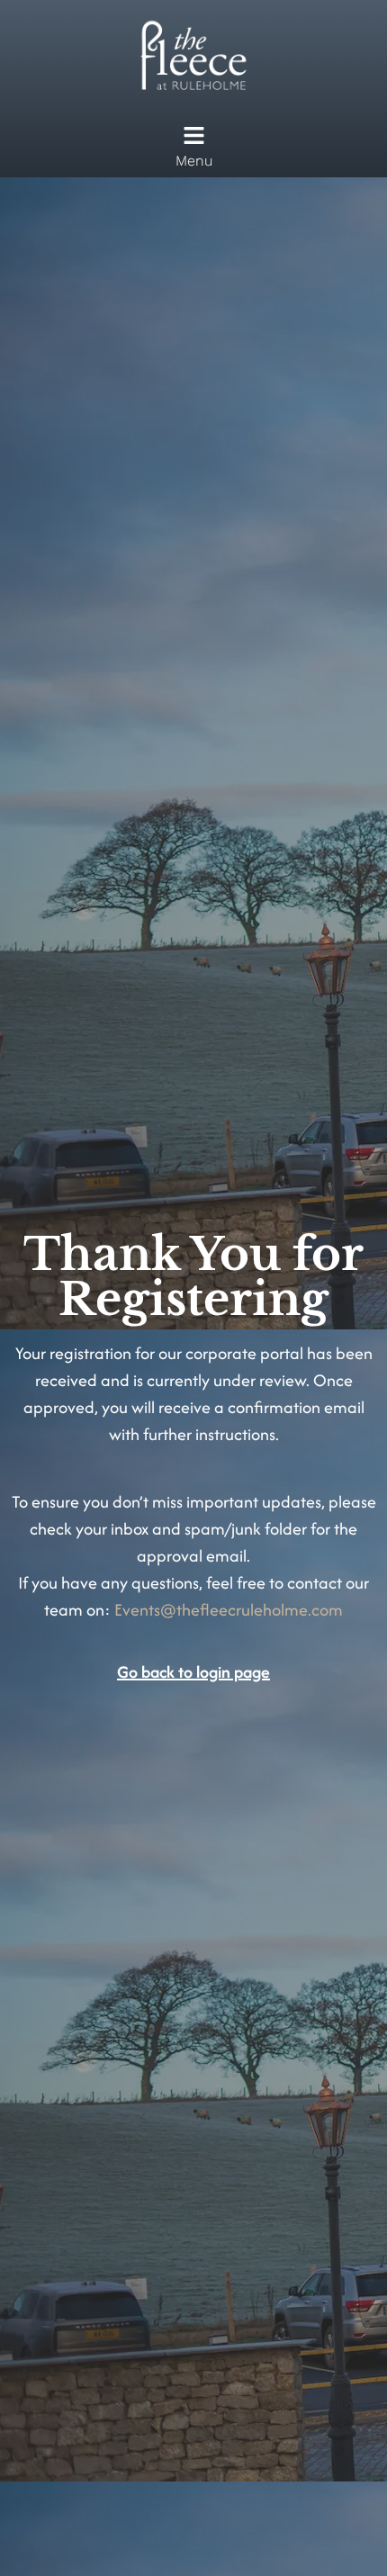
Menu (194, 161)
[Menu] (194, 135)
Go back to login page (193, 1672)
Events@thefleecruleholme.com (229, 1610)
